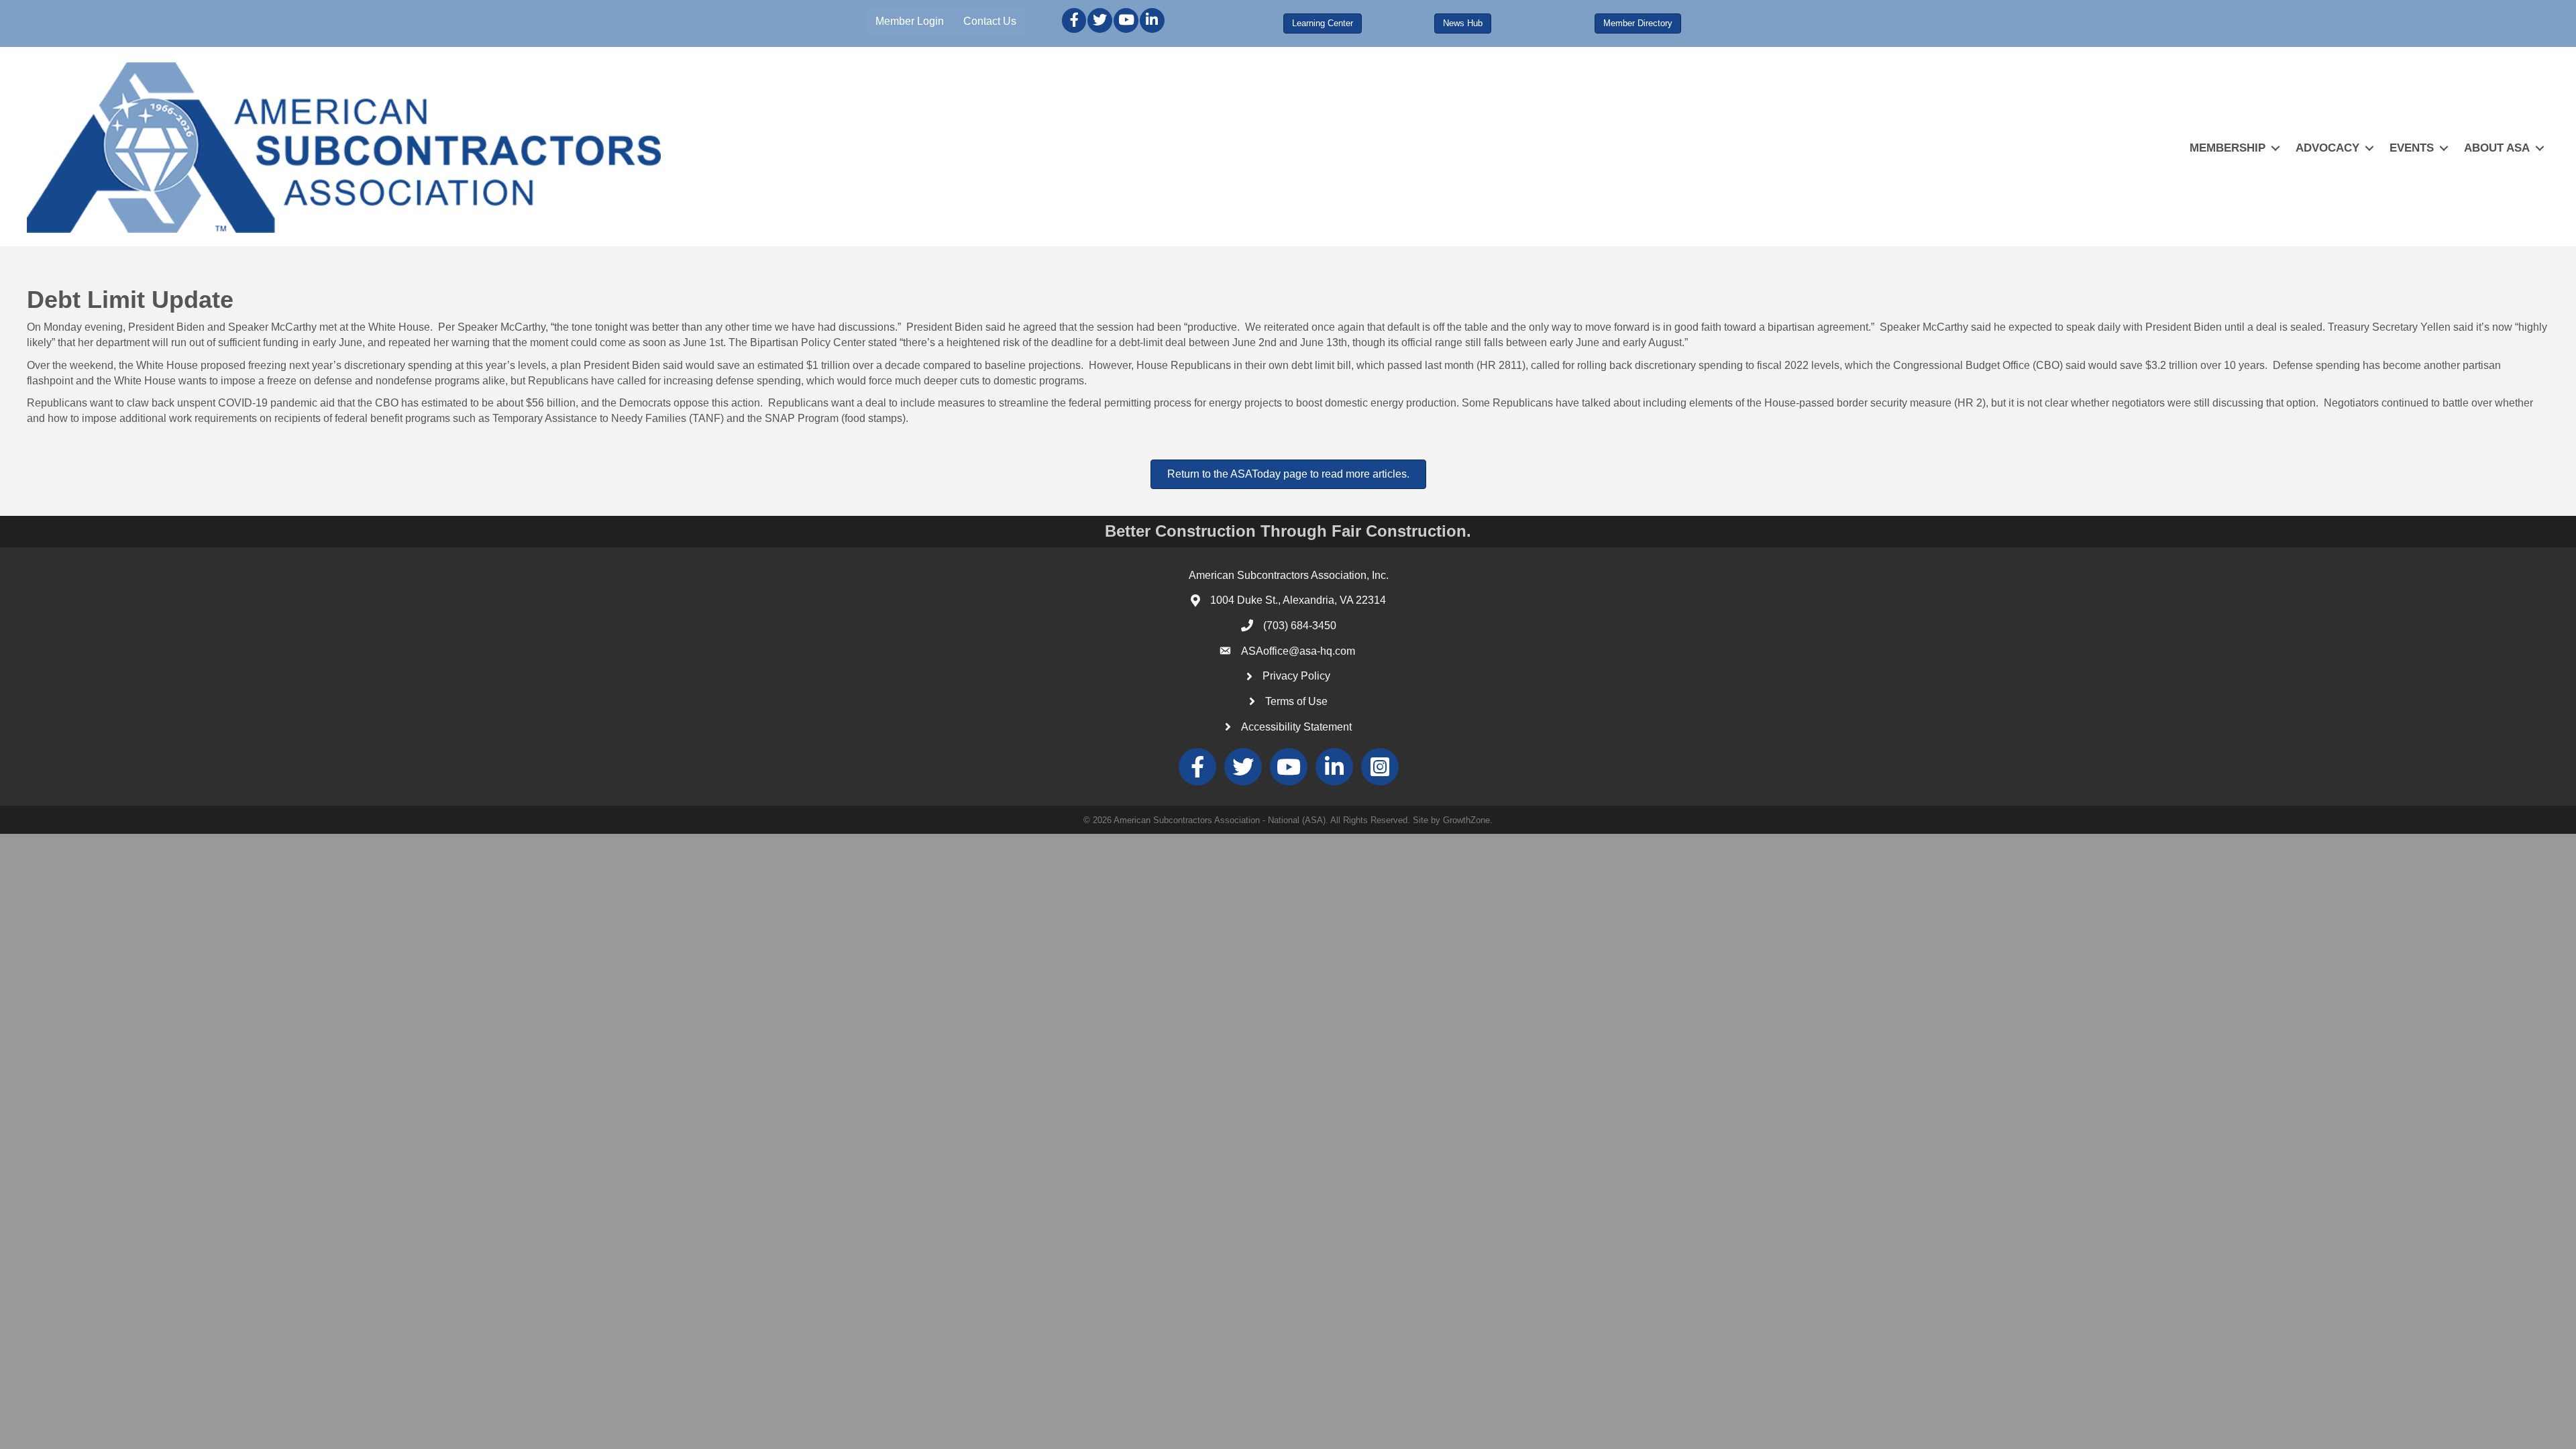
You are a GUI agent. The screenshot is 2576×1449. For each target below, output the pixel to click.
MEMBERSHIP (2228, 148)
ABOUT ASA (2497, 148)
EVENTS (2412, 148)
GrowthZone (1466, 820)
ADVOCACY (2327, 148)
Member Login (910, 21)
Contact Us (990, 21)
